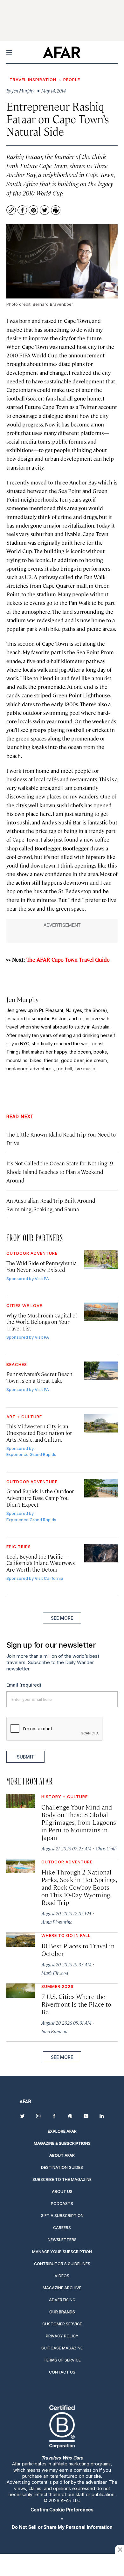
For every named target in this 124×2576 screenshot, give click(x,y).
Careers (62, 2228)
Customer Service (62, 2324)
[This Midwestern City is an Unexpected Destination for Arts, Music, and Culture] (101, 1423)
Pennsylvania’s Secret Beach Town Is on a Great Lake (39, 1377)
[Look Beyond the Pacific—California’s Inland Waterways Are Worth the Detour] (101, 1553)
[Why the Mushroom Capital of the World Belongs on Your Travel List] (101, 1312)
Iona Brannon (54, 2031)
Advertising (62, 2300)
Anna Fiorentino (57, 1922)
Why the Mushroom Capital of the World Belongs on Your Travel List (42, 1322)
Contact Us (62, 2372)
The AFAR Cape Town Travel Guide (68, 959)
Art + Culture (24, 1417)
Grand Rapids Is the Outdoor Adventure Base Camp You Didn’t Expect (40, 1498)
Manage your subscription (62, 2252)
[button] (62, 2510)
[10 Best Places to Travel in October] (21, 1940)
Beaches (17, 1364)
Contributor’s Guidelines (62, 2264)
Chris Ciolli (106, 1848)
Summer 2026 (57, 1986)
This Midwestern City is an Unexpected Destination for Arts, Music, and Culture (39, 1433)
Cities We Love (24, 1305)
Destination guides (62, 2167)
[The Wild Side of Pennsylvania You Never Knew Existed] (101, 1260)
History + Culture (65, 1797)
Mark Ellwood (55, 1973)
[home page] (62, 52)
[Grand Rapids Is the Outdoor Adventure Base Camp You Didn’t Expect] (101, 1488)
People (72, 80)
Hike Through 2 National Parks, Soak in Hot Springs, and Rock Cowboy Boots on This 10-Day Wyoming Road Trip (79, 1887)
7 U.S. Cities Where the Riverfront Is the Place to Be (76, 2004)
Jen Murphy (23, 999)
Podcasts (62, 2204)
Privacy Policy (62, 2336)
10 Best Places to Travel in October (78, 1949)
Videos (62, 2276)
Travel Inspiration (33, 80)
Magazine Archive (62, 2288)
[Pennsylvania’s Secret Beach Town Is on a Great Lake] (101, 1371)
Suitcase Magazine (62, 2348)
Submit (26, 1757)
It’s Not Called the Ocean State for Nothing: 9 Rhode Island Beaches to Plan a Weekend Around (60, 1172)
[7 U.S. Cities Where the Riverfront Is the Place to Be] (21, 1991)
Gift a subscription (62, 2216)
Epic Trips (19, 1547)
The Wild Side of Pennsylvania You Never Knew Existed (41, 1266)
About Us (62, 2192)
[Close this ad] (120, 2549)
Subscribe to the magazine (62, 2179)
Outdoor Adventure (32, 1253)
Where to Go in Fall (66, 1935)
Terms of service (62, 2360)
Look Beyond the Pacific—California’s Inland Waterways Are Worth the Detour (41, 1563)
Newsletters (62, 2240)
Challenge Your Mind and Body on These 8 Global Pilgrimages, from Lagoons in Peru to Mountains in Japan (79, 1822)
